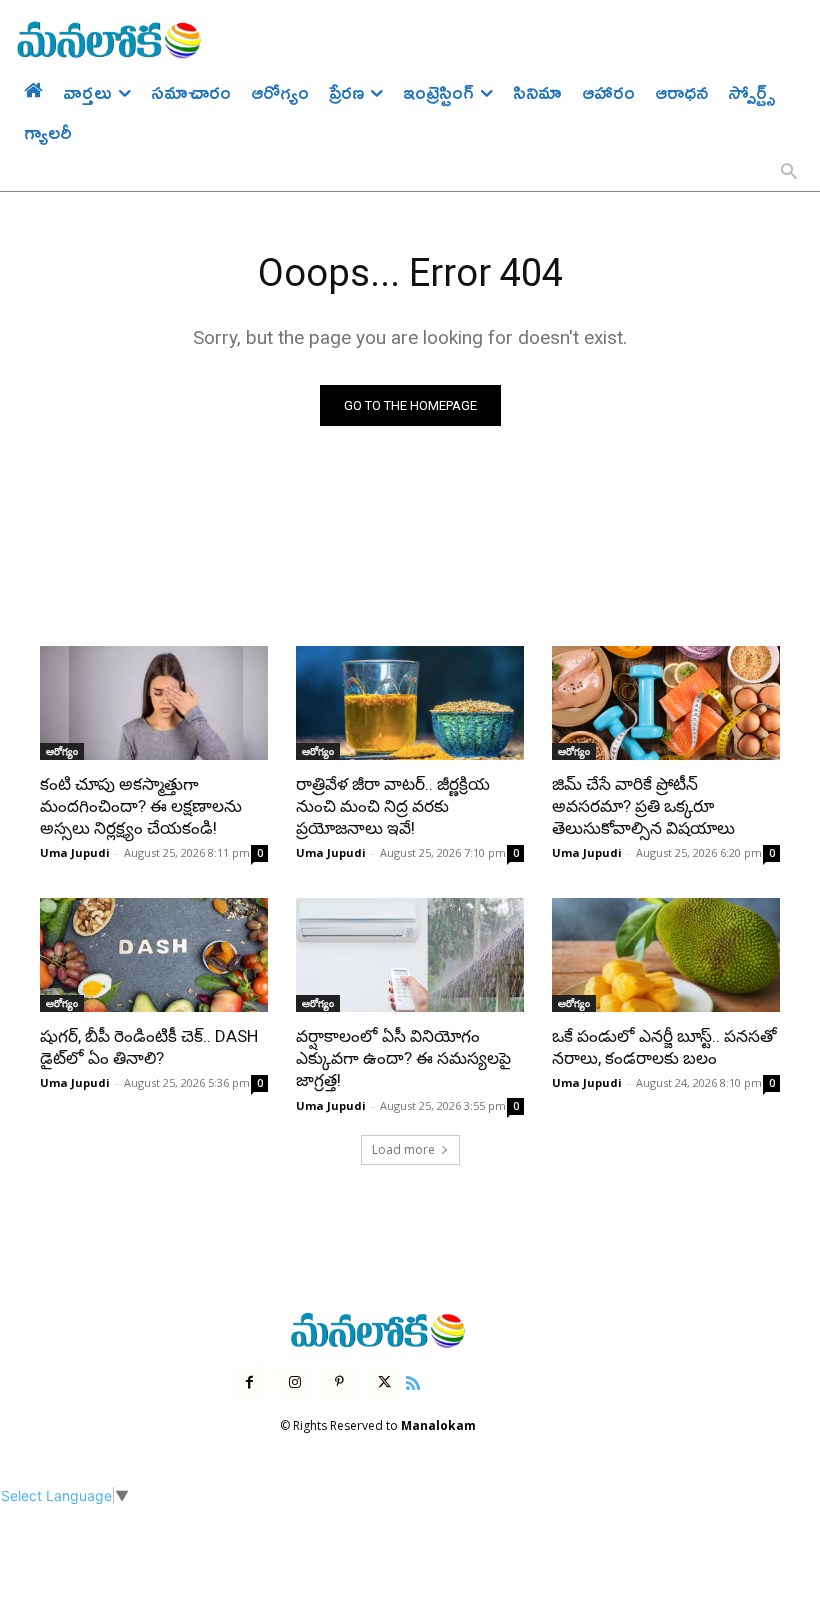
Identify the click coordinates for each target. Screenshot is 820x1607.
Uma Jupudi (75, 852)
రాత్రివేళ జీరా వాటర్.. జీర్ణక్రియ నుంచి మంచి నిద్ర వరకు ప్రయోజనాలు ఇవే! (393, 806)
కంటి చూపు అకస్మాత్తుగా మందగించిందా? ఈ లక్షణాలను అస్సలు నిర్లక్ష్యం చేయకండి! (141, 806)
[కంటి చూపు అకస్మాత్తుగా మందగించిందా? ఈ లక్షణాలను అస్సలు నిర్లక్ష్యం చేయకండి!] (154, 703)
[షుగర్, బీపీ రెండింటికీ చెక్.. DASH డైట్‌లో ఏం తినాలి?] (154, 955)
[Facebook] (249, 1382)
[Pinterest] (339, 1382)
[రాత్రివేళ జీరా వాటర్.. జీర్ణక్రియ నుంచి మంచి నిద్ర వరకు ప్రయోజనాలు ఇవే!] (410, 703)
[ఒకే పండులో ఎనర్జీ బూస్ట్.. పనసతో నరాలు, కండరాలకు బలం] (666, 955)
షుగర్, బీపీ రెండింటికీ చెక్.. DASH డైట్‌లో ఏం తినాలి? (149, 1047)
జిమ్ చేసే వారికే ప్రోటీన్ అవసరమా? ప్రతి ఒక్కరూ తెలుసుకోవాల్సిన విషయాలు (643, 806)
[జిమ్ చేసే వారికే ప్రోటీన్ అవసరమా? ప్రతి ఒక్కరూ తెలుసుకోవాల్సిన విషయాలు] (666, 703)
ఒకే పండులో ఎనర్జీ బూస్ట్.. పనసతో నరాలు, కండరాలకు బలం (664, 1047)
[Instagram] (294, 1382)
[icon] (413, 1380)
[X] (384, 1382)
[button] (789, 173)
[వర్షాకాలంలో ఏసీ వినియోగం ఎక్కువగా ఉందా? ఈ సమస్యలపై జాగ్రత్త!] (410, 955)
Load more (403, 1149)
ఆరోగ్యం (62, 751)
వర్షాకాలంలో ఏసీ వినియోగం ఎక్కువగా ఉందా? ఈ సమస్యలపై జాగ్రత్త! (403, 1058)
